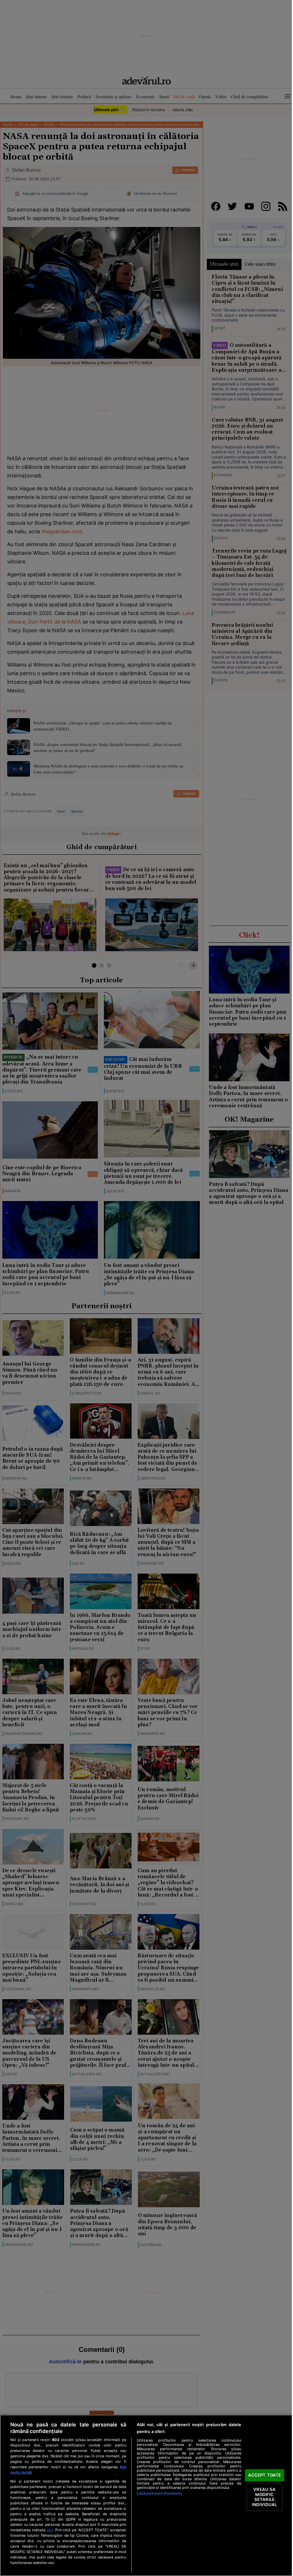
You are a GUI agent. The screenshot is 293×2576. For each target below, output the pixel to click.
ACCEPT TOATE (265, 2475)
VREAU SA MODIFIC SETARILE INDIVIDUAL (265, 2497)
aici (50, 2530)
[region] (146, 2495)
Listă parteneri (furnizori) (159, 2493)
